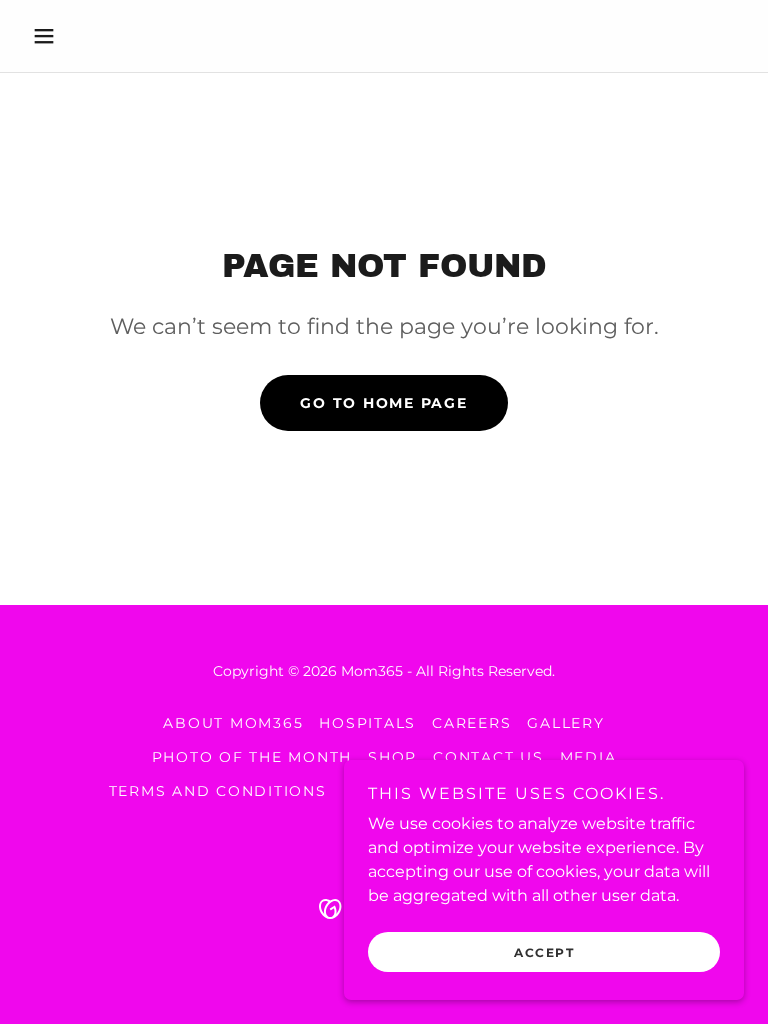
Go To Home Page (383, 403)
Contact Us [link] (488, 757)
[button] (78, 36)
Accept (544, 952)
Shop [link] (392, 757)
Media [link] (588, 757)
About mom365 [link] (233, 723)
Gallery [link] (565, 723)
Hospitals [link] (367, 723)
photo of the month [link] (252, 757)
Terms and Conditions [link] (218, 791)
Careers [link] (471, 723)
